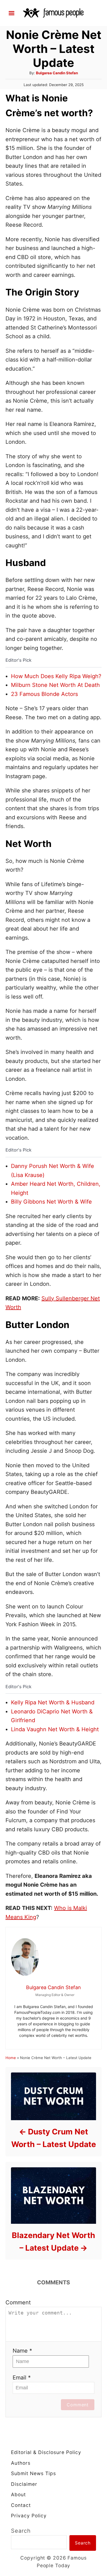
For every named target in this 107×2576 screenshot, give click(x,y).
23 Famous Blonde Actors (44, 694)
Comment (18, 2302)
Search (21, 2531)
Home (11, 2058)
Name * (22, 2351)
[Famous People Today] (54, 13)
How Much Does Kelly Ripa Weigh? (56, 676)
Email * (22, 2378)
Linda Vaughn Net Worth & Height (55, 1729)
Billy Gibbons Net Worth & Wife (51, 1202)
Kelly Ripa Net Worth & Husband (53, 1702)
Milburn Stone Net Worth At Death (55, 685)
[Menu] (12, 13)
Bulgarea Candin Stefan (57, 73)
